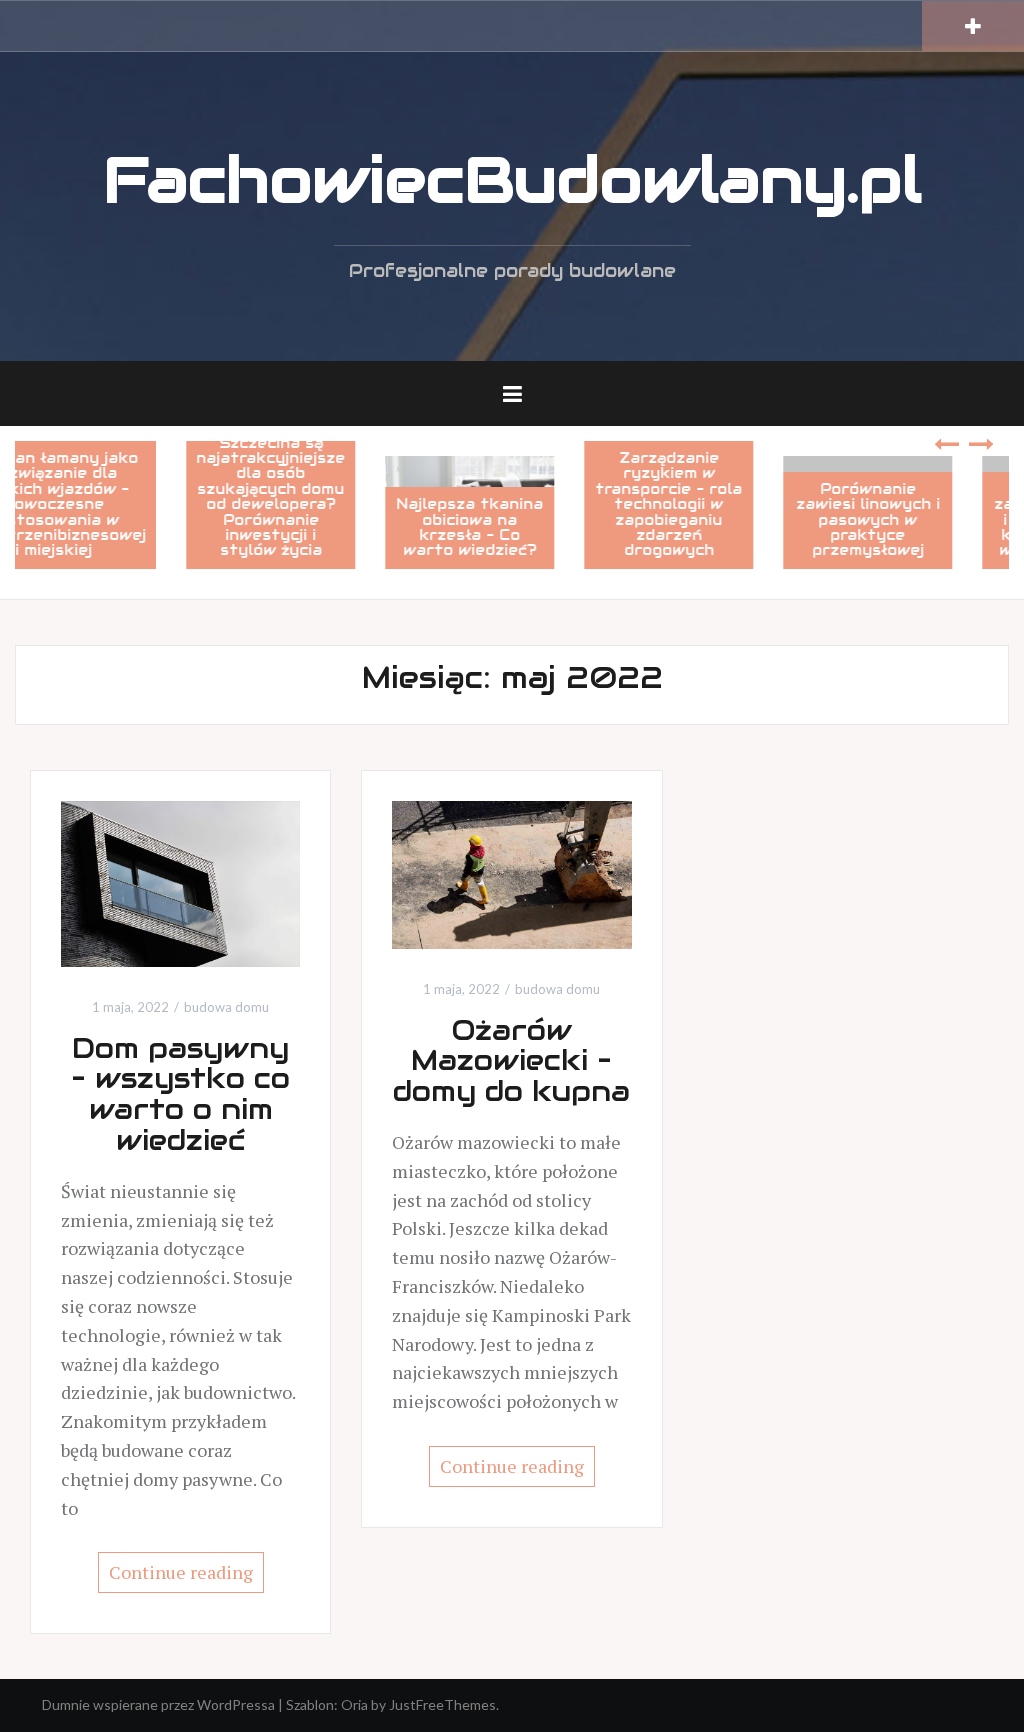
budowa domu (226, 1007)
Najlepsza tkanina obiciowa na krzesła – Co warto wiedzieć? (509, 527)
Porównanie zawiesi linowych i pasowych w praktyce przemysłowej (907, 520)
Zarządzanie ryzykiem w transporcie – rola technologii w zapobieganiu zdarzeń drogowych (708, 504)
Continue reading (181, 1572)
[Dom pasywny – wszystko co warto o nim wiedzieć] (180, 881)
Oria (354, 1704)
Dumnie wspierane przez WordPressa (158, 1704)
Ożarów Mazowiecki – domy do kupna (511, 1061)
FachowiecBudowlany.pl (512, 180)
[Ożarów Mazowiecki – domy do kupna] (511, 872)
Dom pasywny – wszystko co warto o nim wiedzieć (180, 1094)
